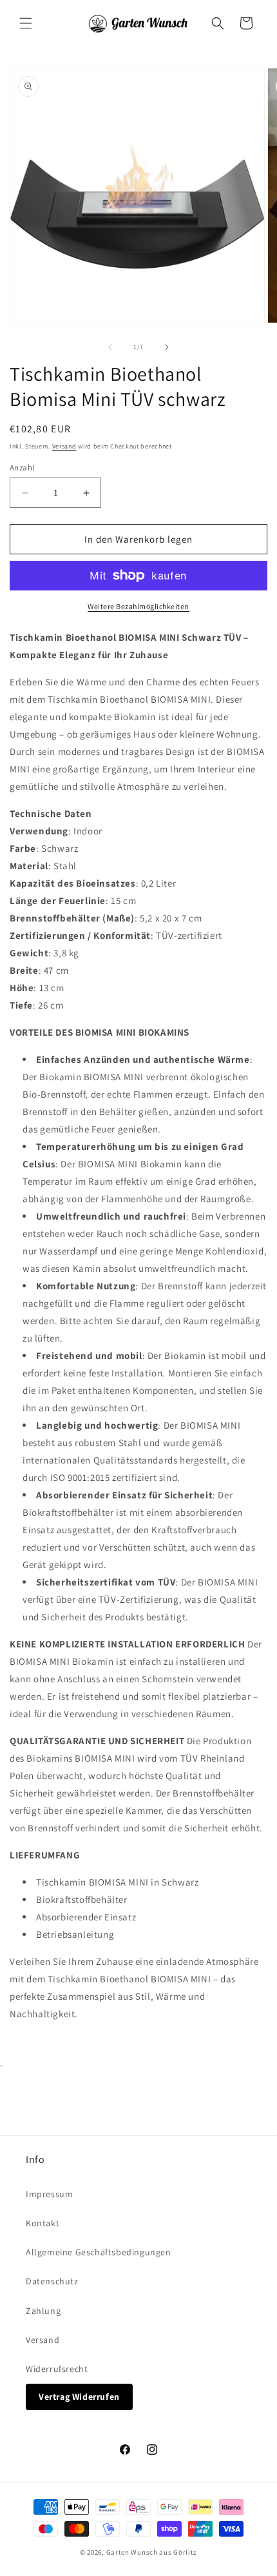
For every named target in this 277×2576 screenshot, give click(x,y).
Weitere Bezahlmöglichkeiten (138, 606)
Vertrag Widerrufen (79, 2397)
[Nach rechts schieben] (167, 347)
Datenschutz (52, 2281)
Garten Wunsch (132, 2552)
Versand (64, 446)
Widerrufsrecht (57, 2369)
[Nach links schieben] (110, 347)
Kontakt (43, 2223)
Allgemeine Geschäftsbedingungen (99, 2252)
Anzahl (22, 468)
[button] (26, 23)
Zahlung (43, 2311)
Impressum (49, 2194)
